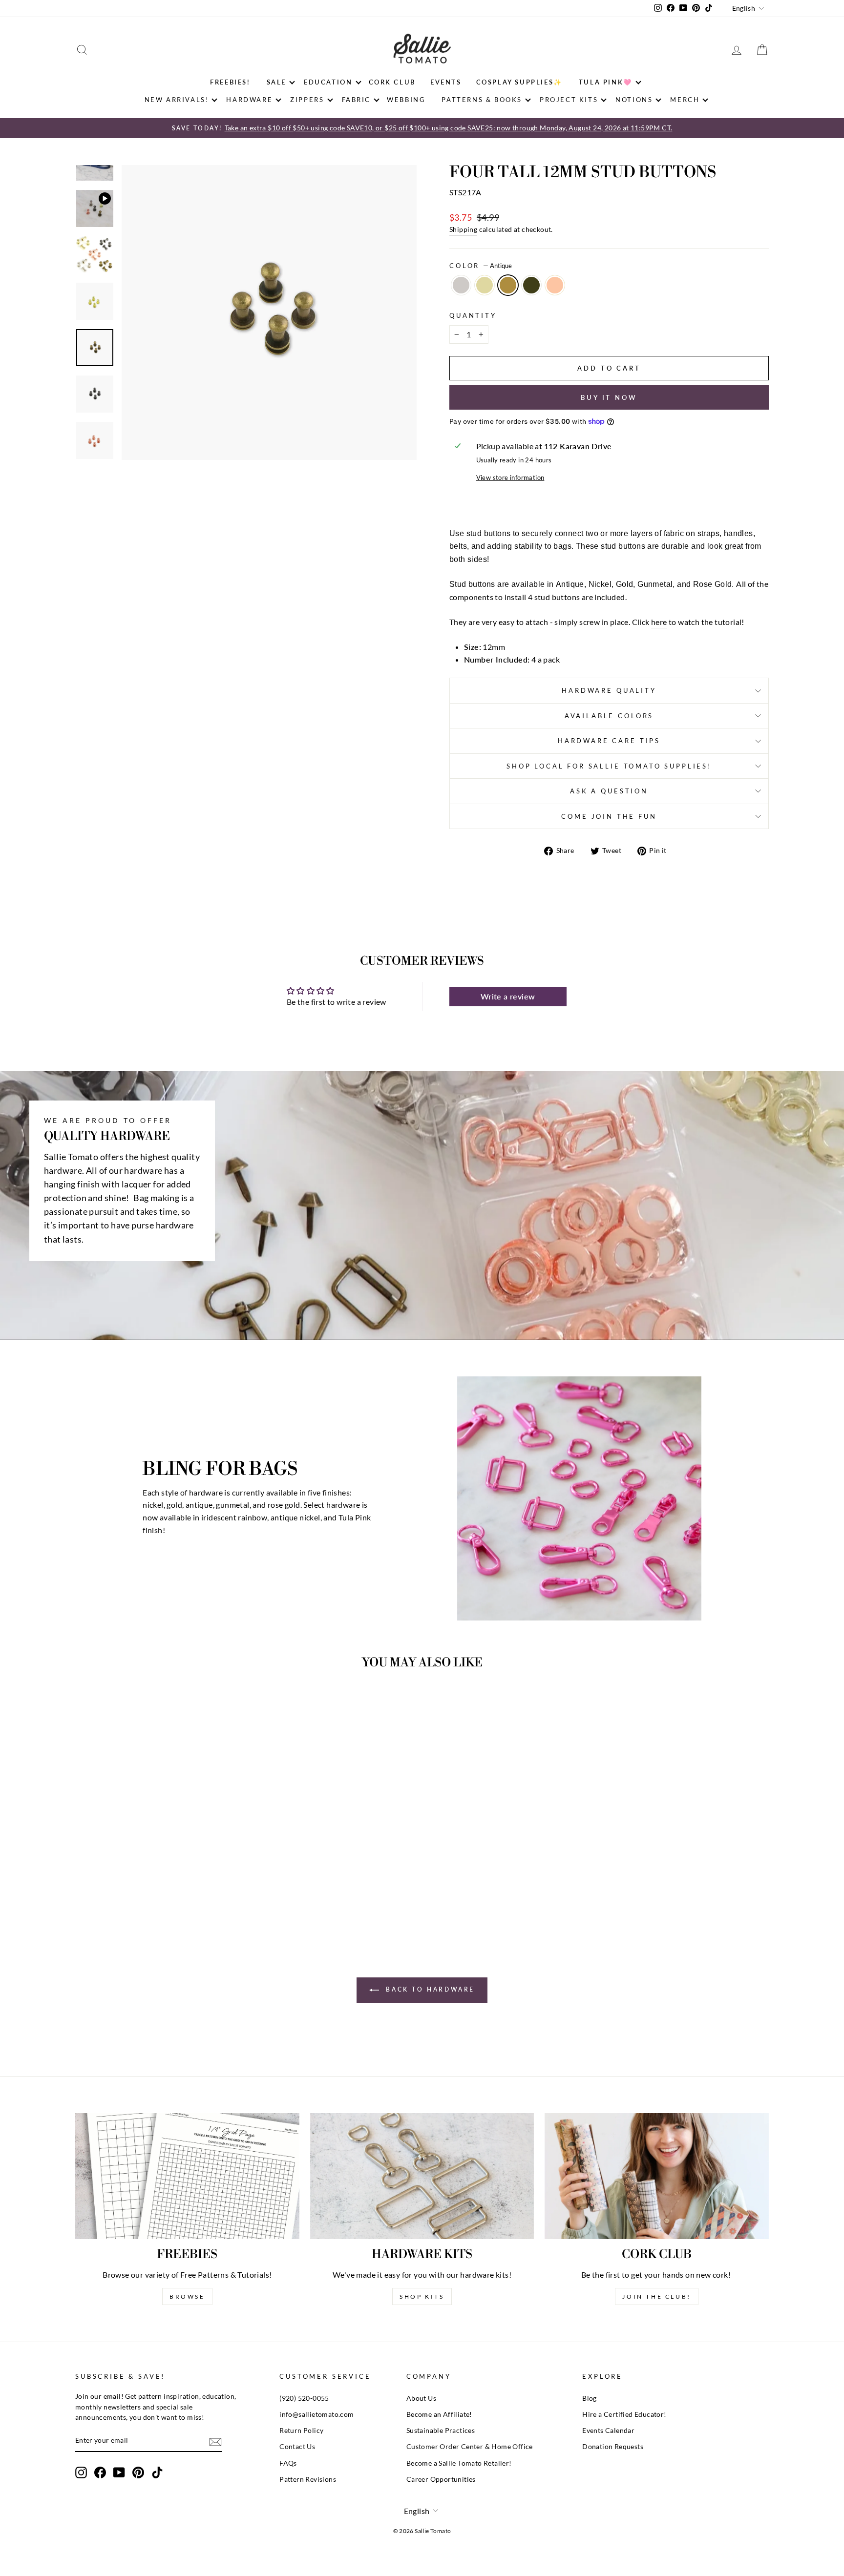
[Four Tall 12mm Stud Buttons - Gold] (145, 1895)
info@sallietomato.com (316, 2414)
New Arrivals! (177, 100)
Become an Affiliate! (439, 2414)
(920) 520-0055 (304, 2398)
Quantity (473, 315)
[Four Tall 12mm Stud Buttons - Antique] (158, 1895)
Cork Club (392, 82)
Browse (187, 2296)
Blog (590, 2398)
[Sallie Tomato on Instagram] (81, 2472)
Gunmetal (531, 285)
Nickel (461, 285)
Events (446, 82)
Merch (685, 100)
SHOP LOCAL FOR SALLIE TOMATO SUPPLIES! (609, 766)
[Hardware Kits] (422, 2176)
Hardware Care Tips (609, 741)
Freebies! (230, 82)
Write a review (508, 996)
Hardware (249, 100)
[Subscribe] (215, 2441)
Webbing (406, 100)
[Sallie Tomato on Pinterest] (138, 2472)
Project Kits (569, 100)
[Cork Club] (657, 2176)
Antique (508, 285)
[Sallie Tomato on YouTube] (119, 2472)
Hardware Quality (609, 690)
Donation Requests (613, 2447)
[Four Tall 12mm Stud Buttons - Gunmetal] (171, 1895)
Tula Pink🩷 (606, 82)
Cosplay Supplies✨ (519, 82)
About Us (421, 2398)
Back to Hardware (429, 1989)
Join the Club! (656, 2296)
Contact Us (297, 2447)
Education (328, 82)
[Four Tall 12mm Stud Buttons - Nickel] (132, 1895)
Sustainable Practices (441, 2431)
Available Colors (609, 716)
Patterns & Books (482, 100)
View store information (510, 478)
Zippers (307, 100)
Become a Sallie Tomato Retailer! (459, 2463)
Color (481, 266)
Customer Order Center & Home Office (470, 2447)
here (659, 622)
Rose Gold (555, 285)
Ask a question (609, 791)
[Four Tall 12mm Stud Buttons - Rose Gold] (184, 1895)
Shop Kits (422, 2296)
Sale (276, 82)
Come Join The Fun (609, 816)
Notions (634, 100)
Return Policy (301, 2431)
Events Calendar (608, 2431)
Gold (485, 285)
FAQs (288, 2463)
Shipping (463, 229)
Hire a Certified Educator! (624, 2414)
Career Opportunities (441, 2479)
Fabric (357, 100)
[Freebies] (187, 2176)
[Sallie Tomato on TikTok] (157, 2472)
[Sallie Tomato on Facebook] (100, 2472)
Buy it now (609, 397)
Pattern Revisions (308, 2479)
